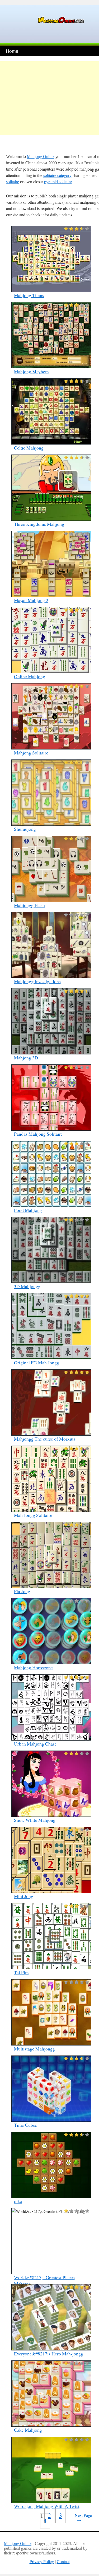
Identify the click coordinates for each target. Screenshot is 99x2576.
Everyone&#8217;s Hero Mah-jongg (49, 2354)
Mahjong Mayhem (31, 371)
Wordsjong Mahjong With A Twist (47, 2506)
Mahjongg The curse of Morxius (45, 1439)
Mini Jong (24, 1896)
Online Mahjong (30, 676)
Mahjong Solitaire (31, 753)
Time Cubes (25, 2125)
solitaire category (57, 175)
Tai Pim (21, 1972)
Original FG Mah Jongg (37, 1363)
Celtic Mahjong (29, 448)
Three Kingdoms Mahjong (39, 524)
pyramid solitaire (58, 182)
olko (18, 2201)
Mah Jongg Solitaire (33, 1515)
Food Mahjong (28, 1210)
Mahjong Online (41, 156)
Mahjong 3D (26, 1058)
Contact (63, 2561)
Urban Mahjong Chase (35, 1744)
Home (12, 51)
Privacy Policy (42, 2561)
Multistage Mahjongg (34, 2049)
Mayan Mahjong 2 (31, 600)
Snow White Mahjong (35, 1820)
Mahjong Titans (29, 295)
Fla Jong (22, 1591)
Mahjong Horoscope (33, 1667)
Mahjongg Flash (29, 905)
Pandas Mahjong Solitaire (38, 1134)
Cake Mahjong (28, 2430)
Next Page (83, 2518)
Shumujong (25, 829)
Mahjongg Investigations (37, 981)
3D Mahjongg (27, 1286)
